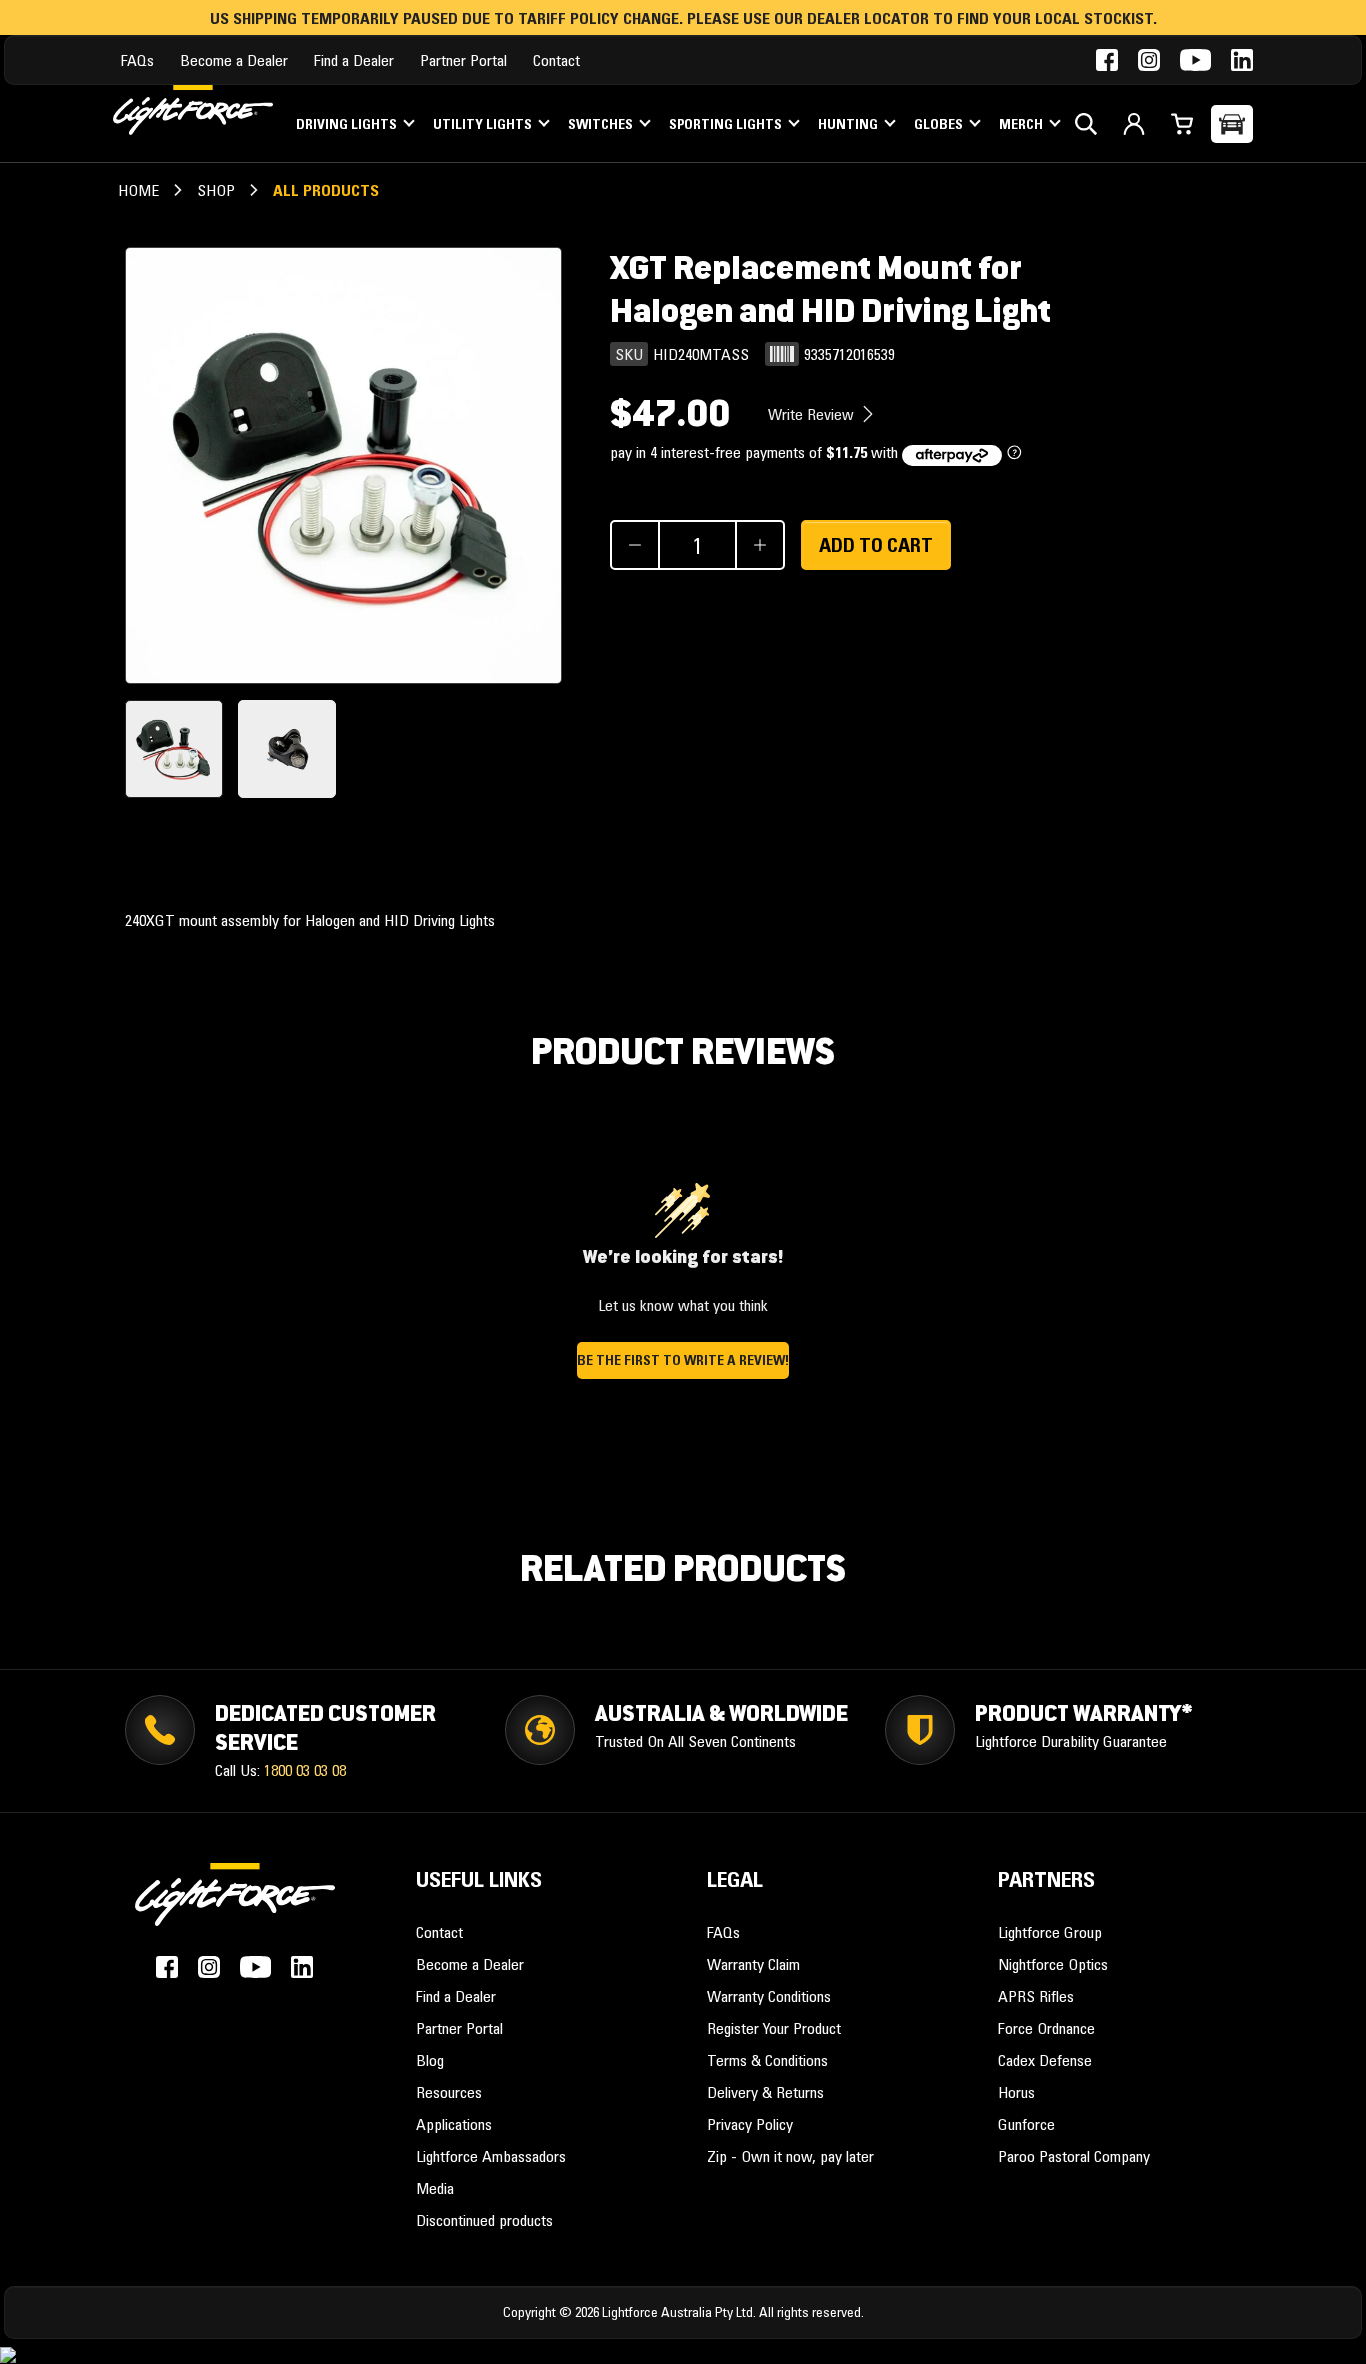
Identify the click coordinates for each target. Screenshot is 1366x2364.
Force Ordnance (1046, 2028)
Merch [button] (1022, 124)
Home (138, 190)
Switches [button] (602, 124)
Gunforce (1026, 2124)
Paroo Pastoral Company (1074, 2156)
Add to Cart (876, 545)
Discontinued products (484, 2220)
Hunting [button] (849, 124)
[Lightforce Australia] (235, 1905)
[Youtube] (1195, 60)
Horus (1016, 2092)
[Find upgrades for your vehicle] (1232, 124)
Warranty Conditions (769, 1996)
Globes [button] (940, 124)
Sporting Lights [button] (727, 124)
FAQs (137, 60)
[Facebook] (1107, 60)
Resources (449, 2092)
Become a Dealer (234, 60)
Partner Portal (463, 60)
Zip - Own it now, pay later (790, 2156)
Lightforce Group (1050, 1932)
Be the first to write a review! (683, 1360)
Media (435, 2188)
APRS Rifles (1036, 1996)
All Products (326, 190)
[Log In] (1134, 124)
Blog (430, 2060)
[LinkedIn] (1242, 60)
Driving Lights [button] (348, 124)
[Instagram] (1149, 60)
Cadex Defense (1045, 2060)
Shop (216, 190)
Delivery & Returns (765, 2092)
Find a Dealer (354, 60)
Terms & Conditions (767, 2060)
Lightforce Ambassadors (491, 2156)
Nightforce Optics (1053, 1964)
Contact (556, 60)
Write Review (813, 414)
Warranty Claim (753, 1964)
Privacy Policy (750, 2124)
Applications (454, 2124)
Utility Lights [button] (484, 124)
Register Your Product (774, 2028)
